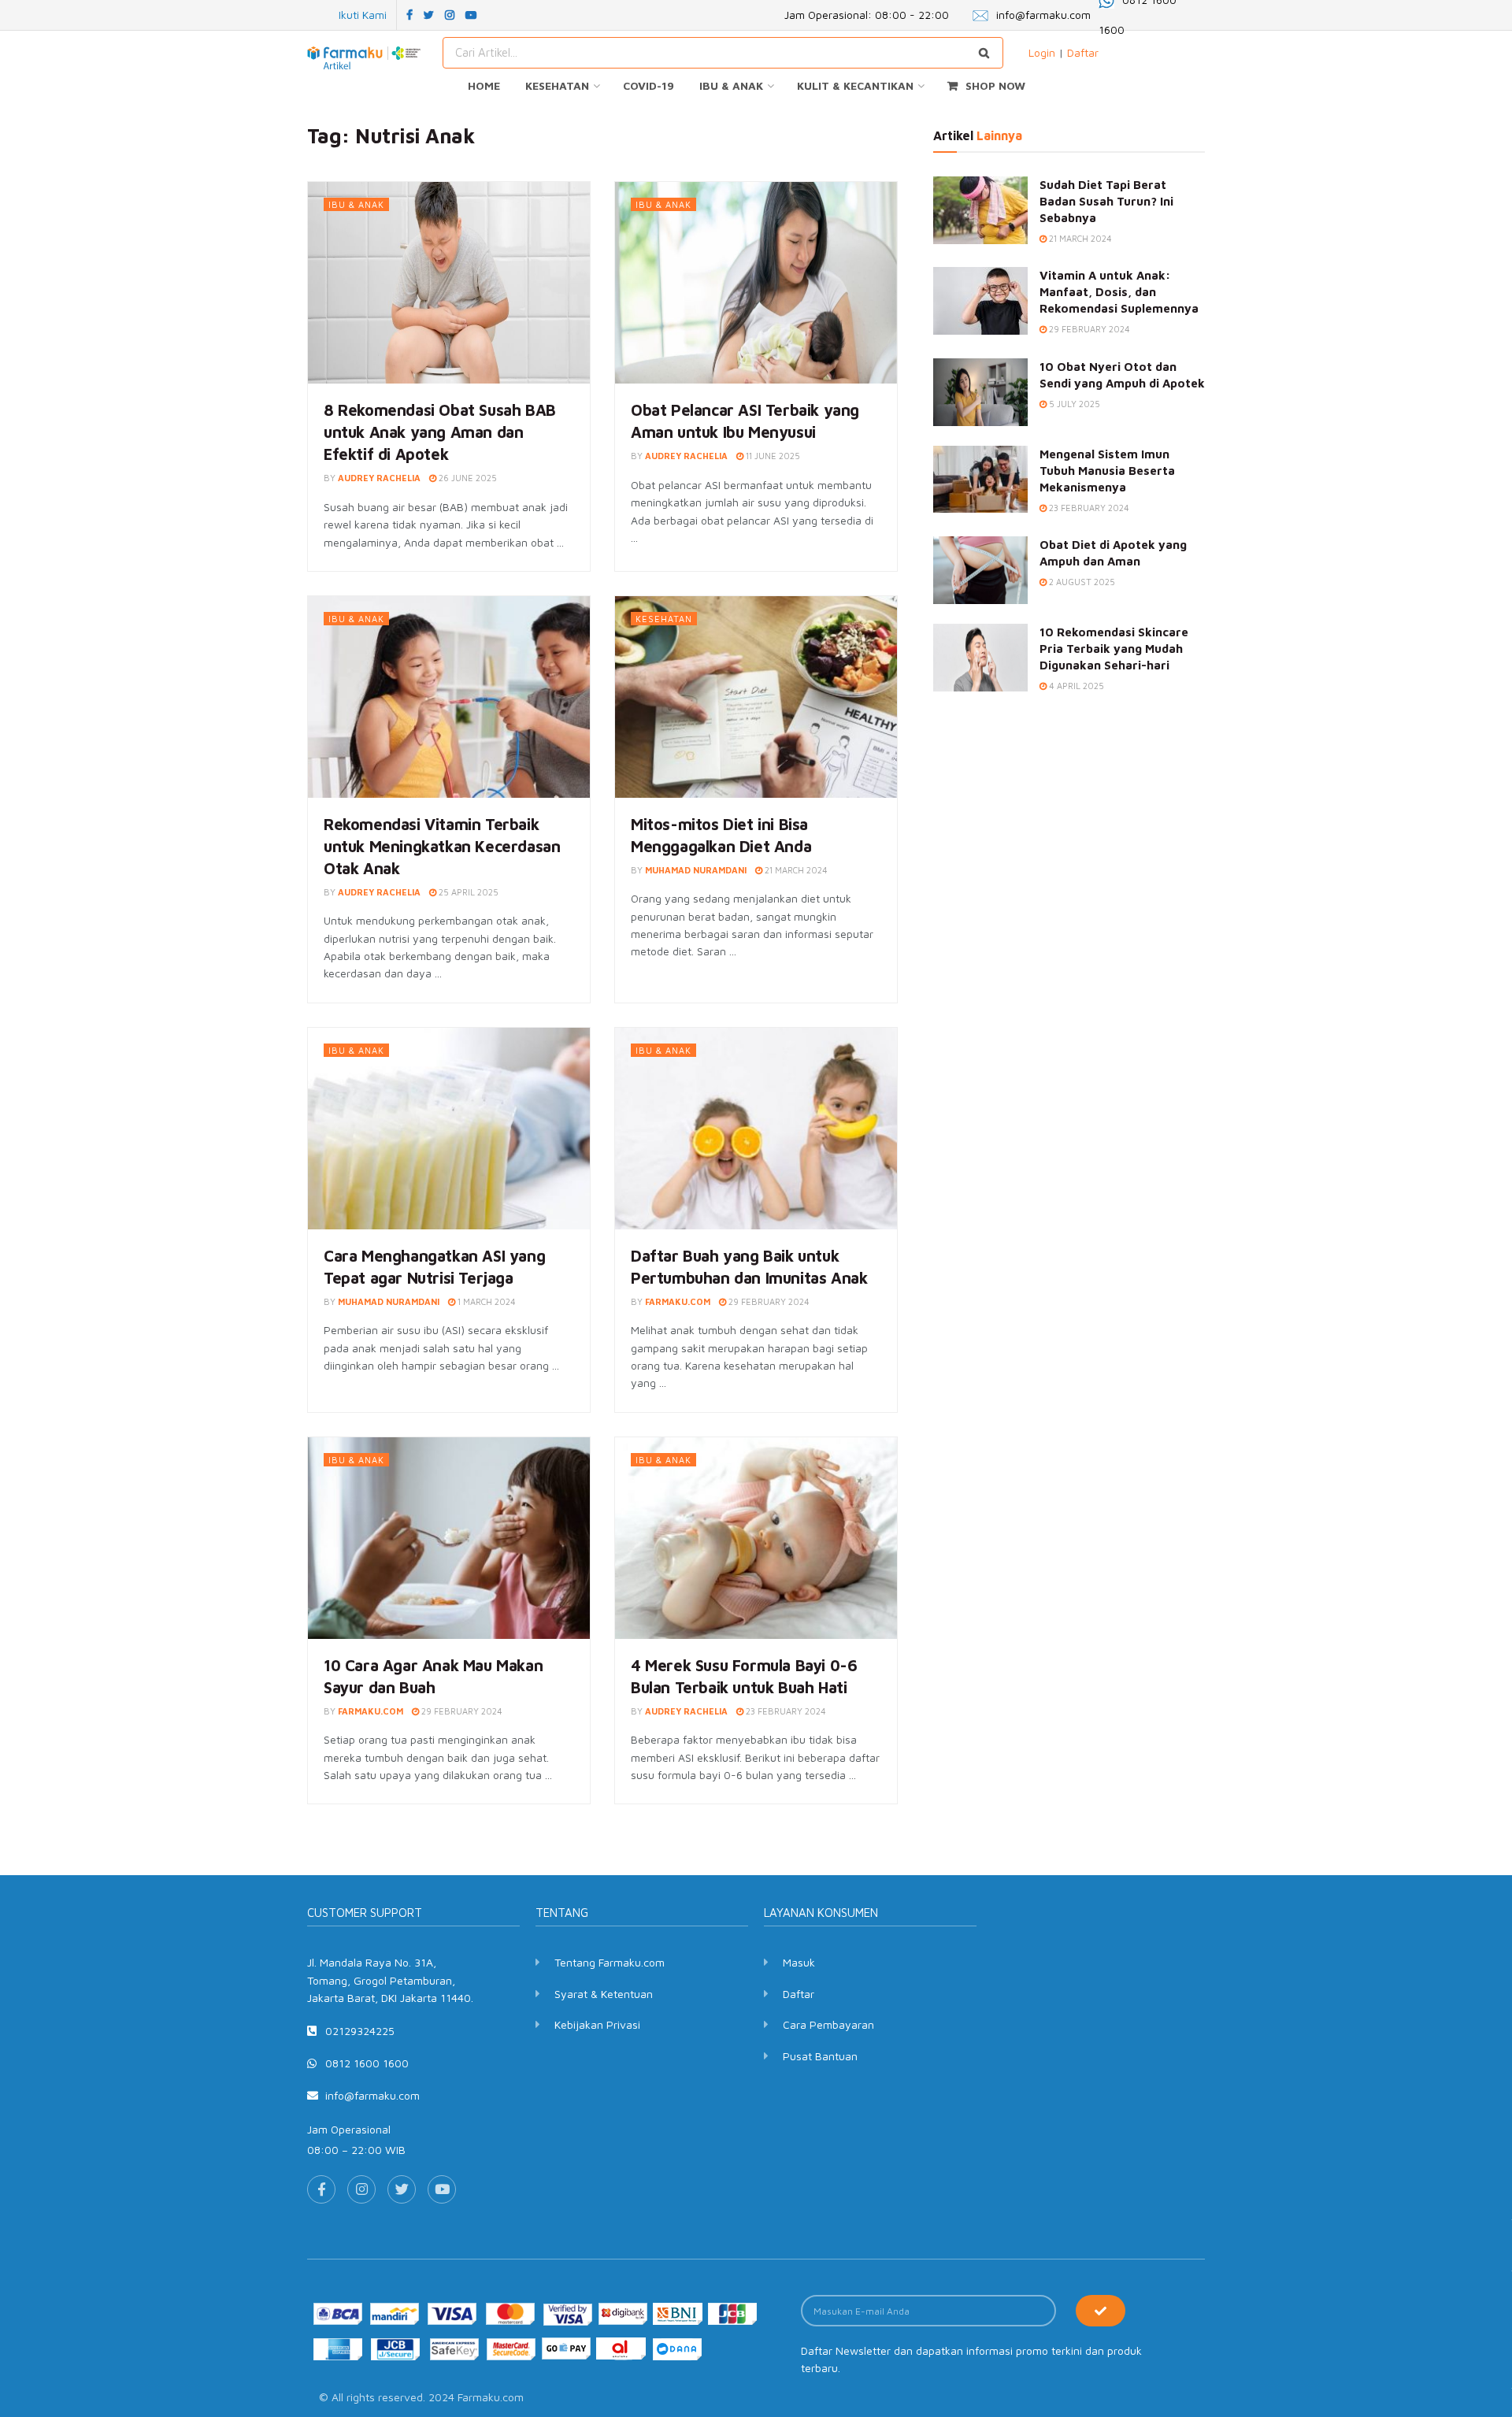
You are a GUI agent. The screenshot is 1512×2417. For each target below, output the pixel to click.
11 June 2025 (772, 456)
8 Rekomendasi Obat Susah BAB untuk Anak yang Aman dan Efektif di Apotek (440, 432)
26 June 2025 (467, 478)
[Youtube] (442, 2189)
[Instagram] (361, 2189)
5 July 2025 (1073, 404)
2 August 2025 (1081, 582)
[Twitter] (402, 2189)
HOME (484, 85)
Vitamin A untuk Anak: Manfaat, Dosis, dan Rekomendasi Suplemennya (1119, 292)
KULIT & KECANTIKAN (855, 85)
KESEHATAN (557, 85)
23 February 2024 (785, 1711)
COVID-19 (649, 85)
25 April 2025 (467, 892)
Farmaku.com (678, 1301)
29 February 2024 (768, 1301)
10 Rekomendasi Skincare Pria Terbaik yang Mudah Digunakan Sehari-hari (1114, 649)
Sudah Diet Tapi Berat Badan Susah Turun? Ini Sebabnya (1106, 201)
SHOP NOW (995, 85)
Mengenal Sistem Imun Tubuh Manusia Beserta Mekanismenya (1107, 471)
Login (1042, 52)
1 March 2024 (485, 1301)
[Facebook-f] (321, 2189)
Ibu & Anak (356, 204)
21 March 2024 (795, 870)
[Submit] (1101, 2311)
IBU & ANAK (731, 85)
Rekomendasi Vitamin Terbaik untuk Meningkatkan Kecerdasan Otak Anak (442, 846)
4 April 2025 (1075, 686)
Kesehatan (664, 619)
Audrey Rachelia (379, 478)
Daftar (1083, 52)
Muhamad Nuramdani (696, 870)
